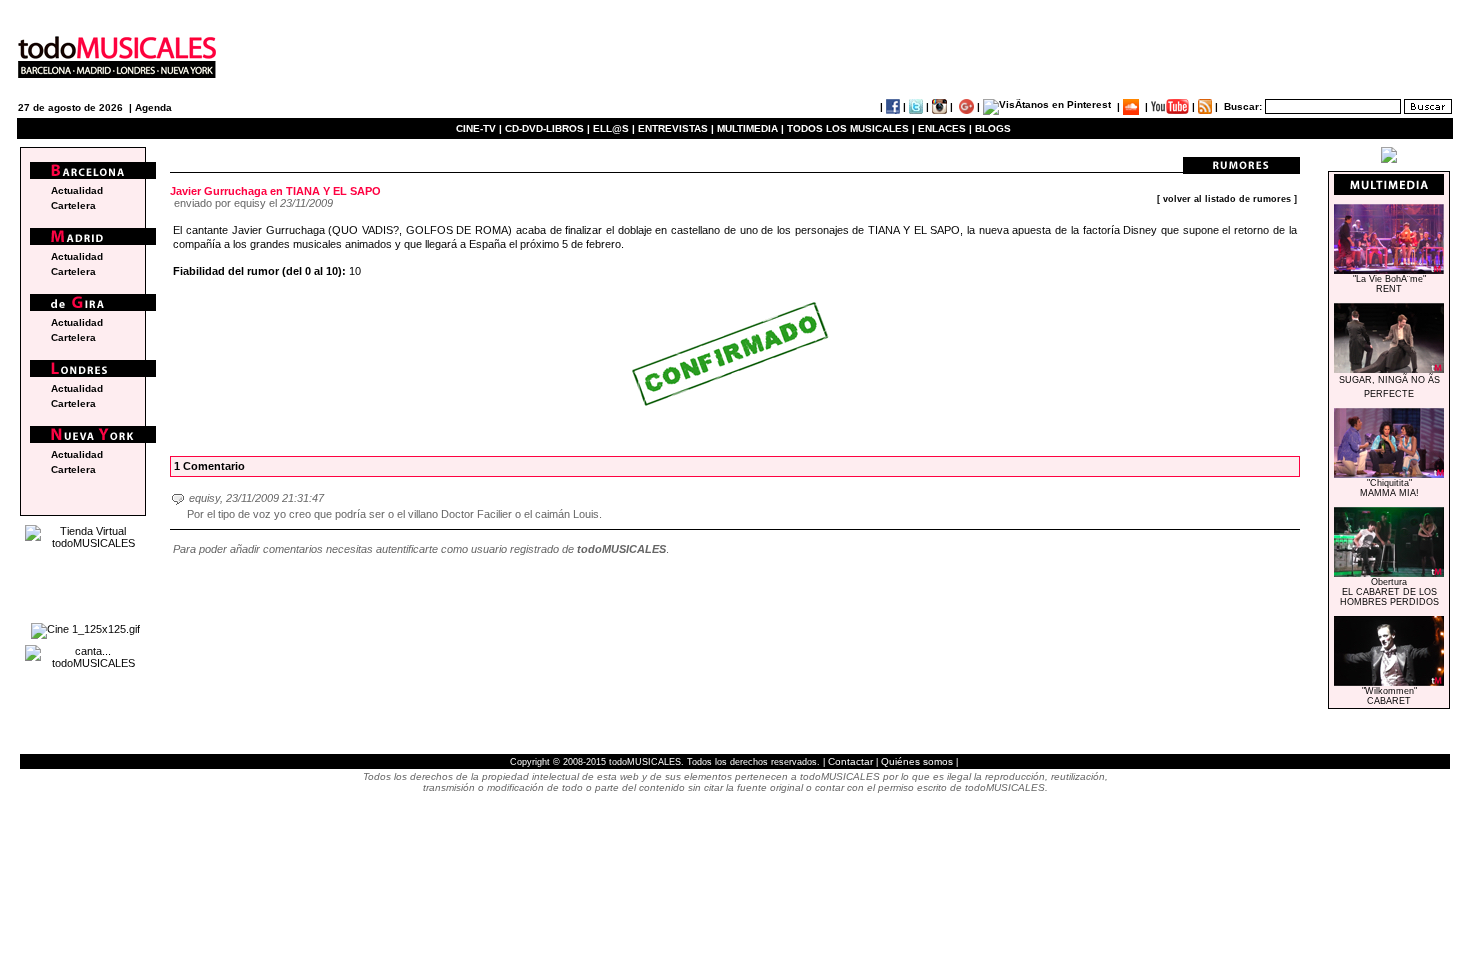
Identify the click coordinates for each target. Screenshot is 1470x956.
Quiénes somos (917, 761)
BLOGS (993, 128)
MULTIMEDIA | (750, 128)
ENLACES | (945, 128)
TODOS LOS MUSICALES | (851, 128)
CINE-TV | (480, 128)
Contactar (850, 761)
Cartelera (73, 205)
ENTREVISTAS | (676, 128)
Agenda (153, 107)
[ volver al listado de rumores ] (1227, 199)
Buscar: (1243, 106)
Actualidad (77, 190)
